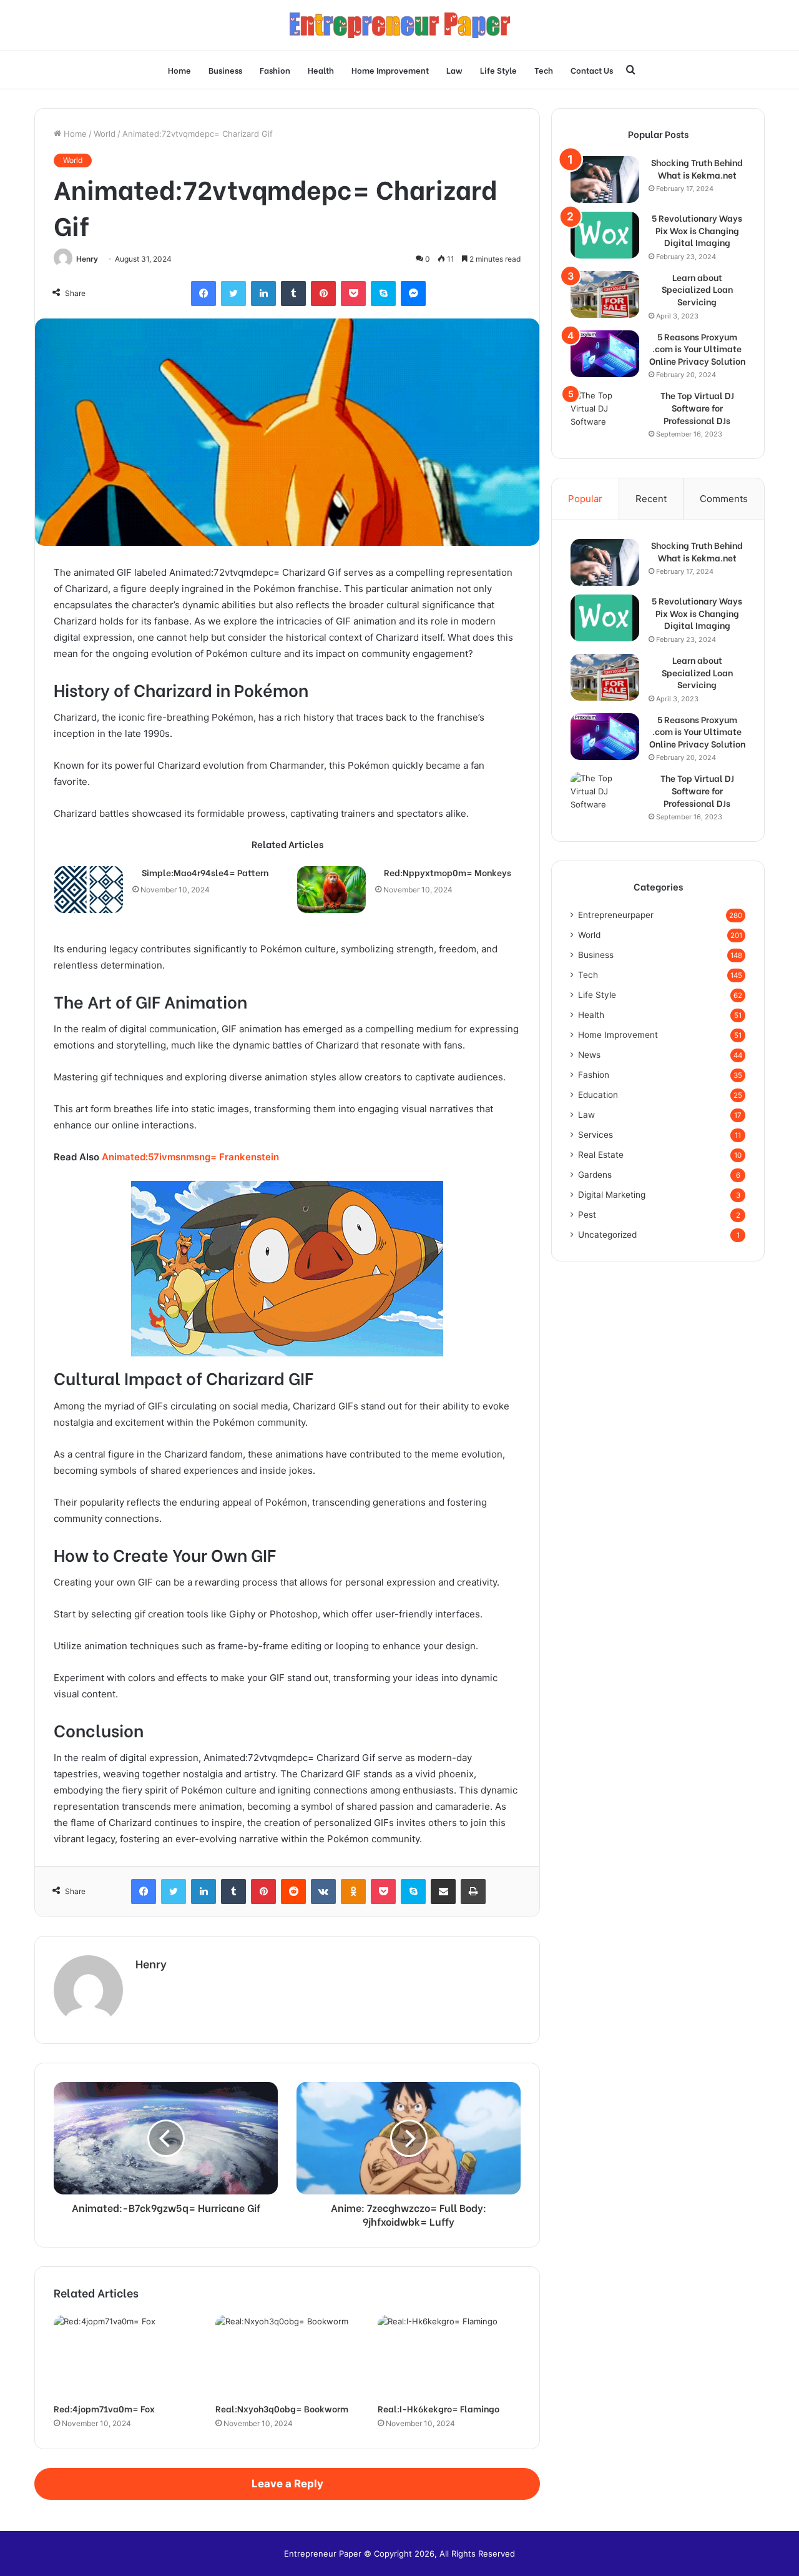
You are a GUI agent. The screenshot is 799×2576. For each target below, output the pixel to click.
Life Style (498, 70)
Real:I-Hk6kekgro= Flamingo (439, 2408)
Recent (651, 499)
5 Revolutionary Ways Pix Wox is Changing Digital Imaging (697, 230)
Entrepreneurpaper (616, 915)
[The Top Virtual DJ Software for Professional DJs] (605, 412)
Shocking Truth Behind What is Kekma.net (697, 168)
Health (321, 70)
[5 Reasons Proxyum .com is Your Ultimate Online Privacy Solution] (605, 354)
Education (598, 1095)
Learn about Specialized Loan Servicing (697, 289)
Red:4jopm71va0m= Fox (104, 2408)
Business (225, 70)
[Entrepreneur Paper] (400, 25)
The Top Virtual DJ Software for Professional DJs (697, 407)
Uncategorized (607, 1235)
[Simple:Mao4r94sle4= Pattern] (89, 890)
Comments (724, 499)
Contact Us (592, 70)
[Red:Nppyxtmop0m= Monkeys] (331, 890)
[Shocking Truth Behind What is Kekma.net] (605, 180)
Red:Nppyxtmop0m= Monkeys (448, 872)
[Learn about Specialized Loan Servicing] (605, 294)
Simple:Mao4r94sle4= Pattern (205, 872)
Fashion (275, 70)
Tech (544, 70)
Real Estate (601, 1155)
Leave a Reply (287, 2484)
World (105, 134)
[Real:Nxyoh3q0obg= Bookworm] (287, 2355)
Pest (587, 1215)
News (589, 1055)
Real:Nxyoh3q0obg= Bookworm (282, 2408)
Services (596, 1135)
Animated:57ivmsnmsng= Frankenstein (190, 1157)
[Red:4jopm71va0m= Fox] (125, 2355)
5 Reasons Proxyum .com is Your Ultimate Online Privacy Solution (697, 349)
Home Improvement (390, 70)
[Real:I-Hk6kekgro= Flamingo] (449, 2355)
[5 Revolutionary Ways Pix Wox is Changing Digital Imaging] (605, 235)
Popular (585, 499)
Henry (87, 259)
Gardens (595, 1175)
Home (179, 70)
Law (454, 70)
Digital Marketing (612, 1195)
